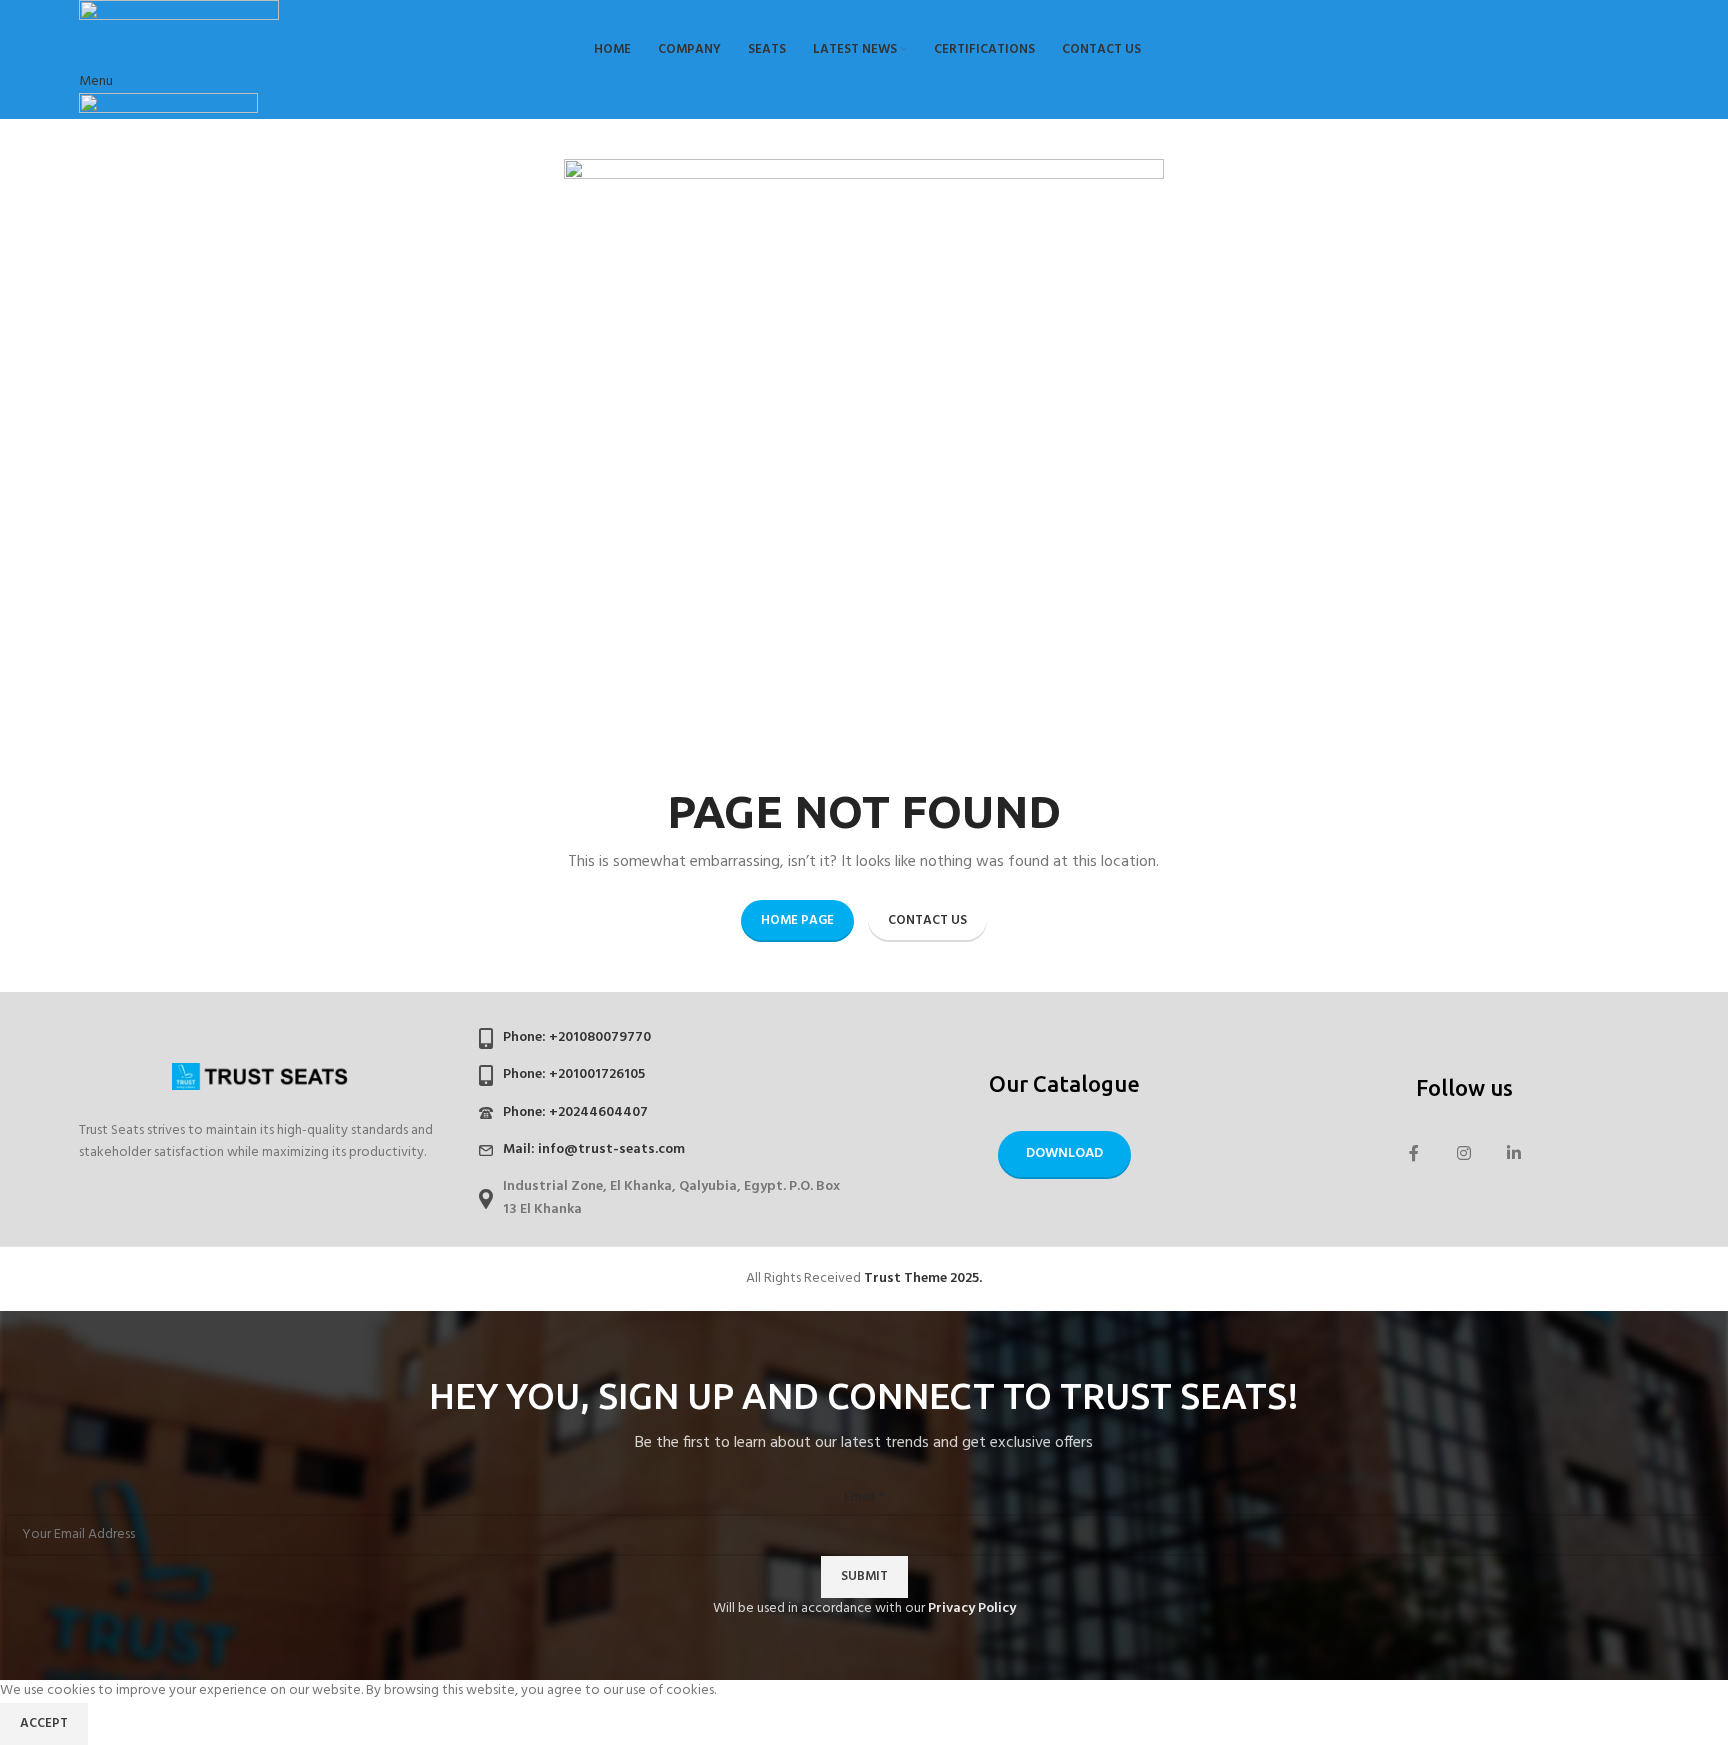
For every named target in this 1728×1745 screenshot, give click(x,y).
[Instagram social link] (1464, 1155)
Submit (864, 1576)
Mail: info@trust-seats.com (594, 1149)
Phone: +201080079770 (577, 1037)
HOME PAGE (797, 920)
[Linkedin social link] (1514, 1155)
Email (864, 1498)
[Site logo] (179, 14)
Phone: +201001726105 (574, 1074)
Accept (44, 1723)
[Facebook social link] (1414, 1155)
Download (1064, 1153)
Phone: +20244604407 (575, 1112)
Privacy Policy (972, 1608)
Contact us (927, 920)
